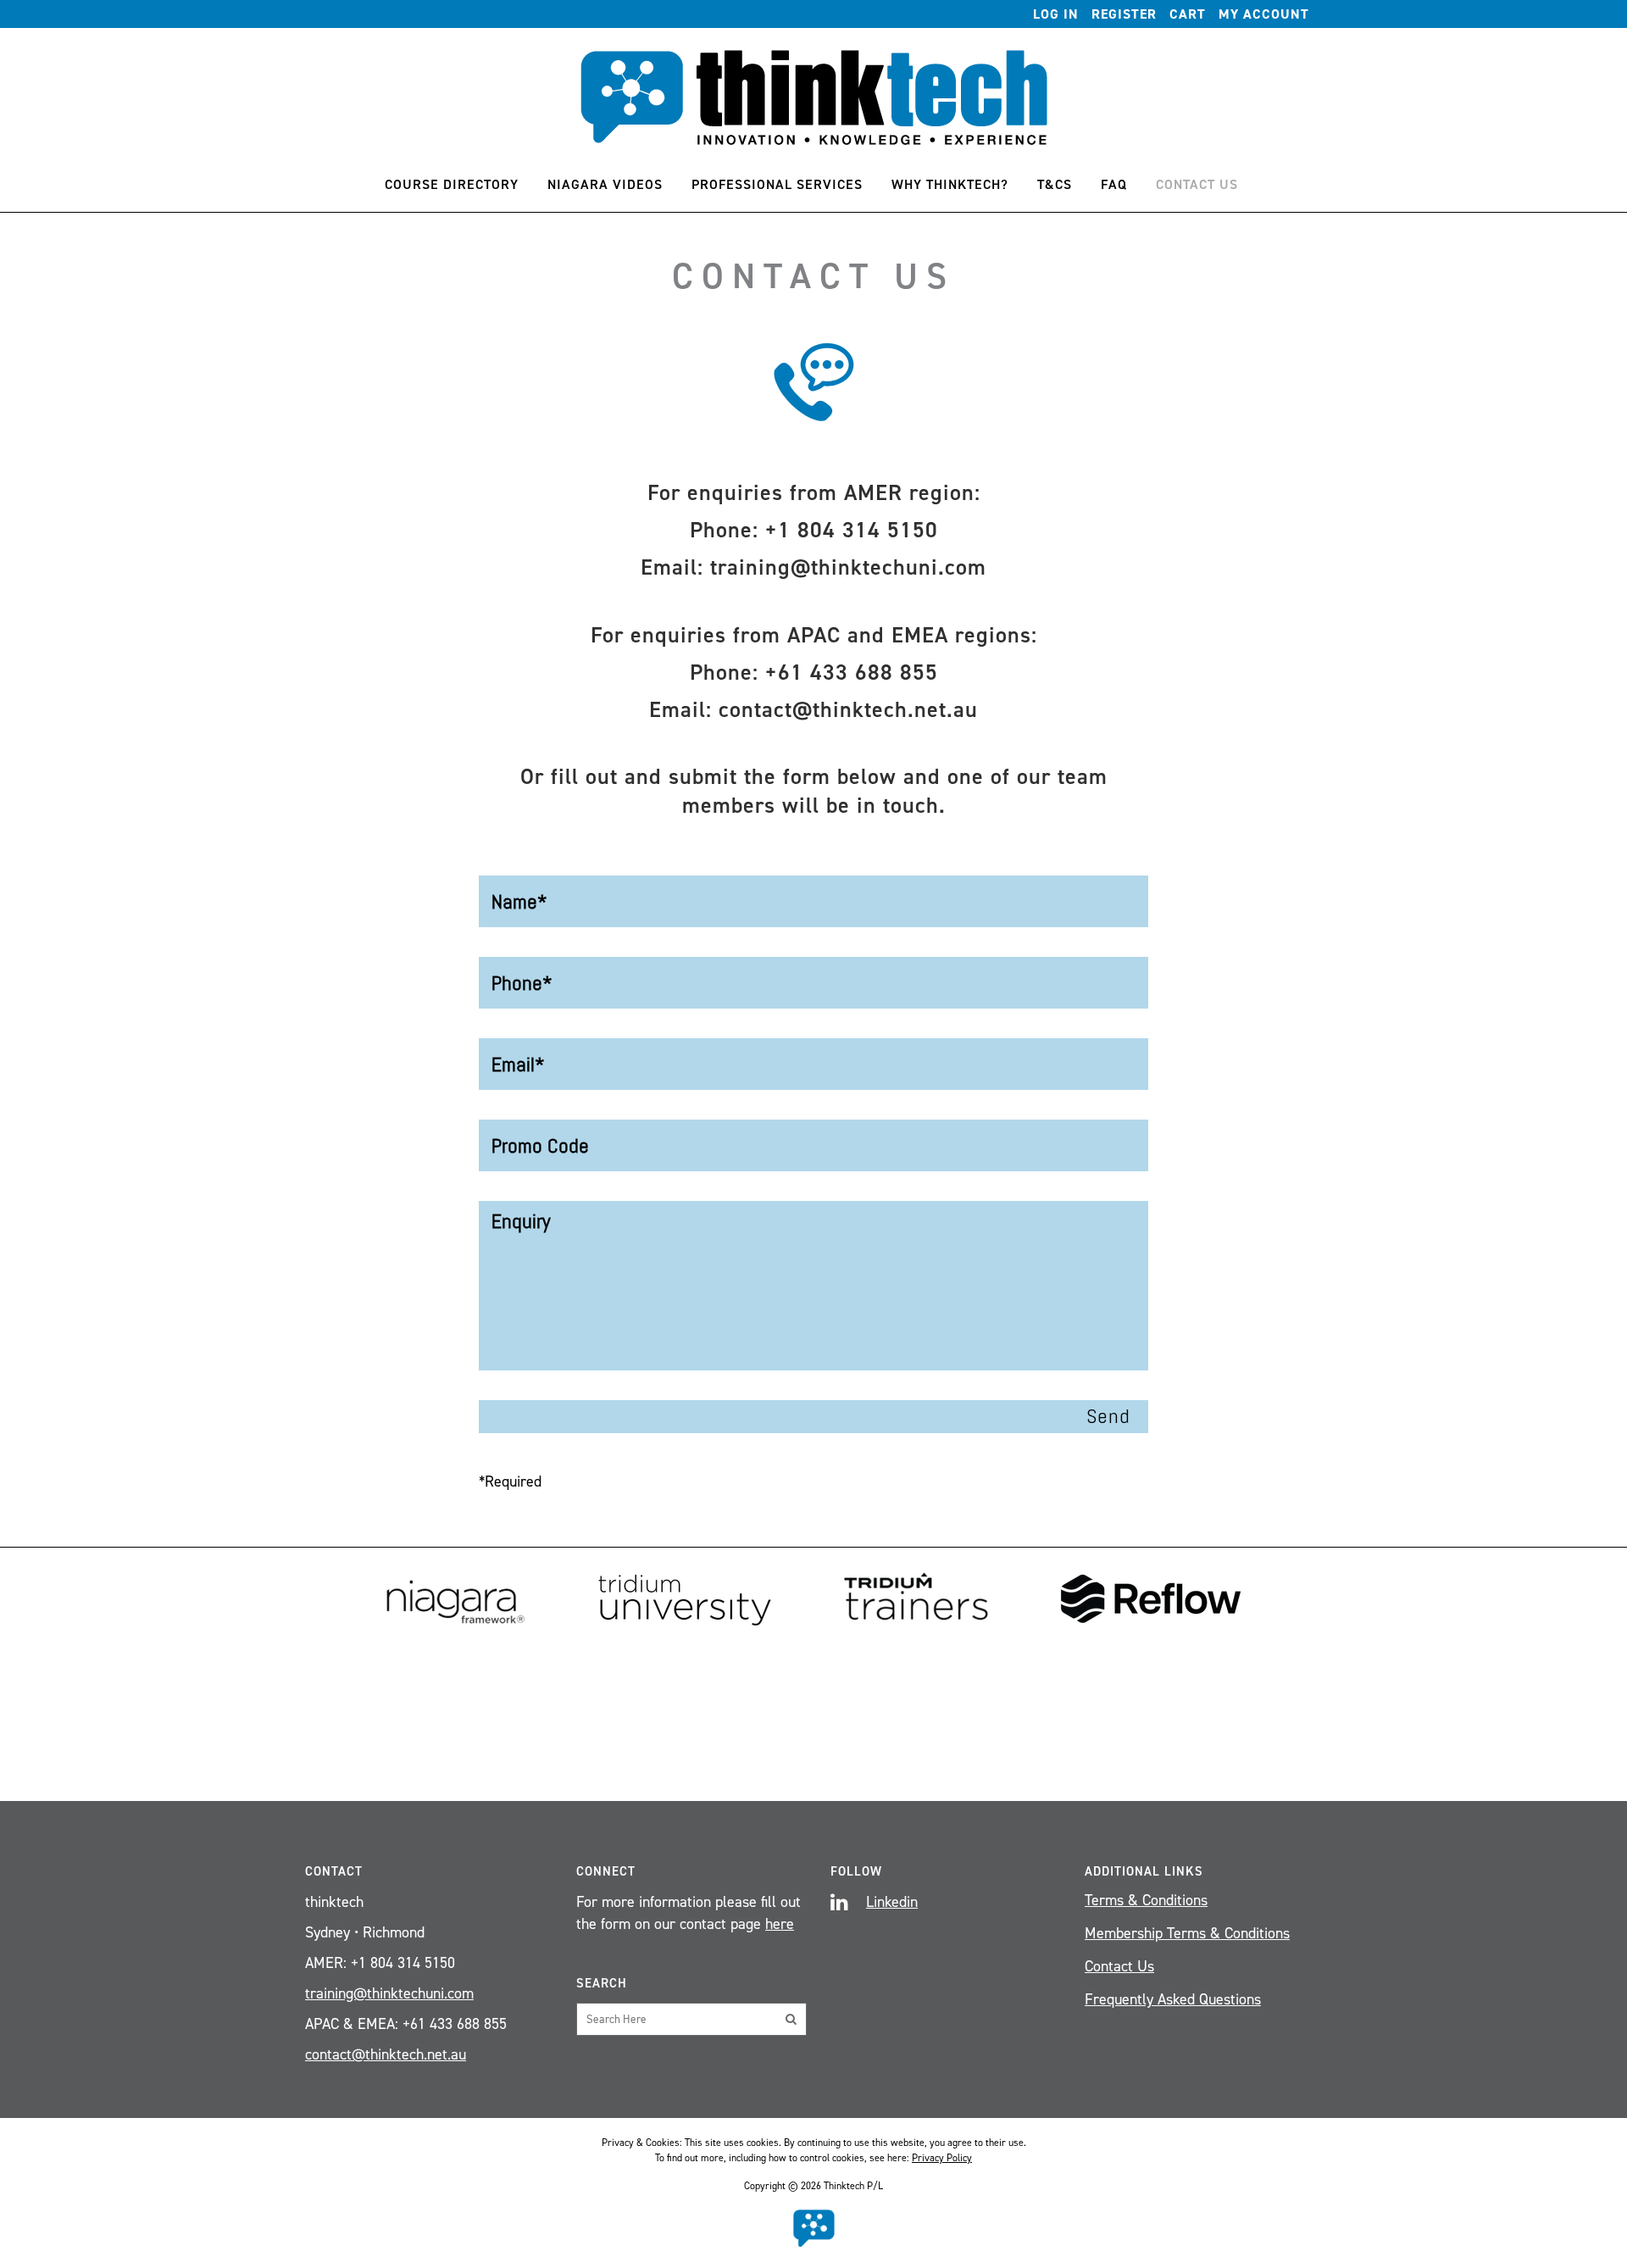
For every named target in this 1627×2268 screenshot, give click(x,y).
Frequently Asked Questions (1173, 1999)
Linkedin (892, 1902)
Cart (1188, 14)
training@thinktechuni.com (848, 567)
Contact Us (1119, 1966)
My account (1264, 14)
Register (1124, 14)
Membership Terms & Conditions (1187, 1933)
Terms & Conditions (1146, 1900)
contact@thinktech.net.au (848, 709)
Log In (1056, 14)
